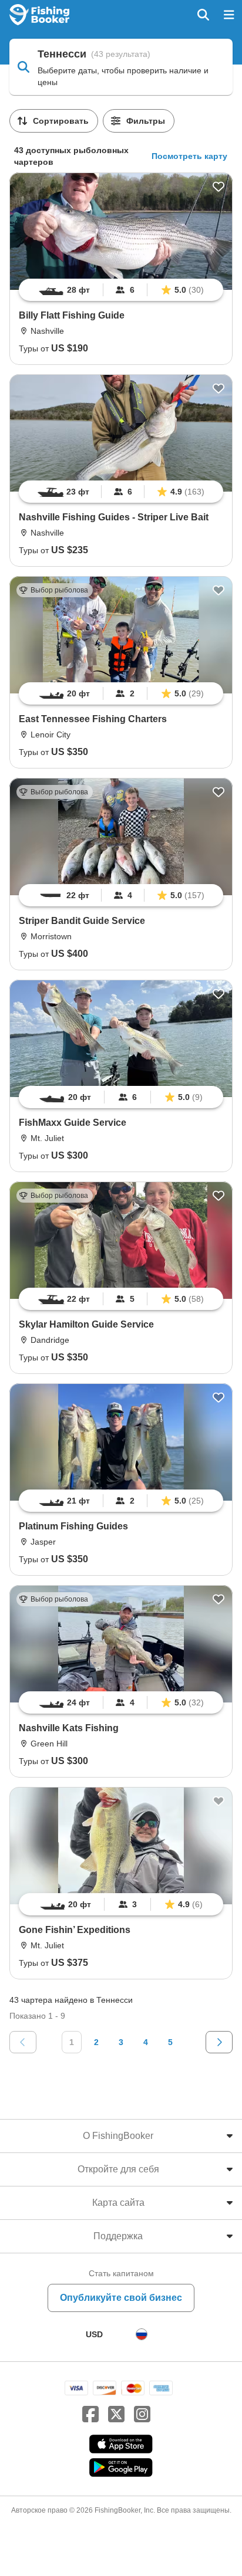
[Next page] (219, 2042)
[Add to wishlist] (219, 187)
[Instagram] (142, 2415)
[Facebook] (90, 2415)
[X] (116, 2415)
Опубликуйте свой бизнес (121, 2298)
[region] (121, 290)
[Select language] (142, 2334)
